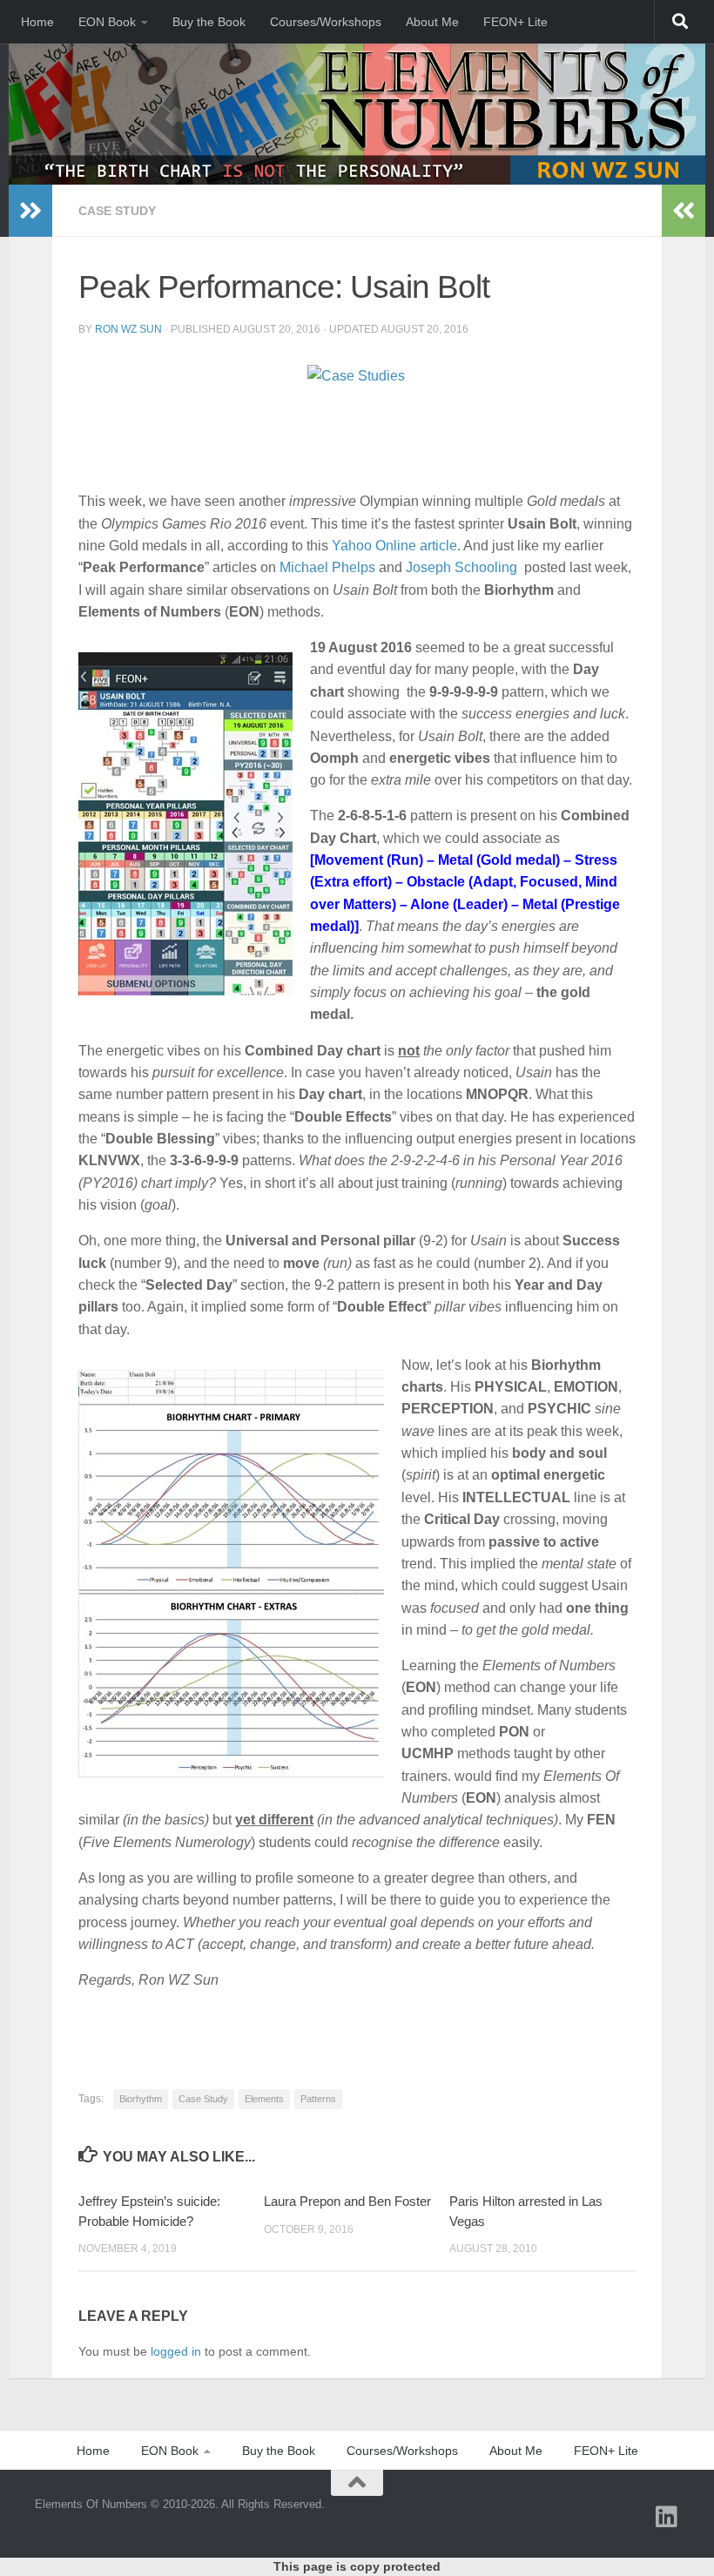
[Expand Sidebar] (30, 211)
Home (37, 22)
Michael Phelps (327, 567)
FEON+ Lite (515, 22)
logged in (176, 2351)
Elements (264, 2099)
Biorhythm (141, 2099)
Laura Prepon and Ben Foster (347, 2201)
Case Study (117, 211)
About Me (432, 22)
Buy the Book (209, 22)
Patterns (318, 2099)
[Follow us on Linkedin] (667, 2517)
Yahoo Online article (394, 546)
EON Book (107, 22)
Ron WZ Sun (128, 329)
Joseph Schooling (461, 567)
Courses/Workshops (326, 22)
